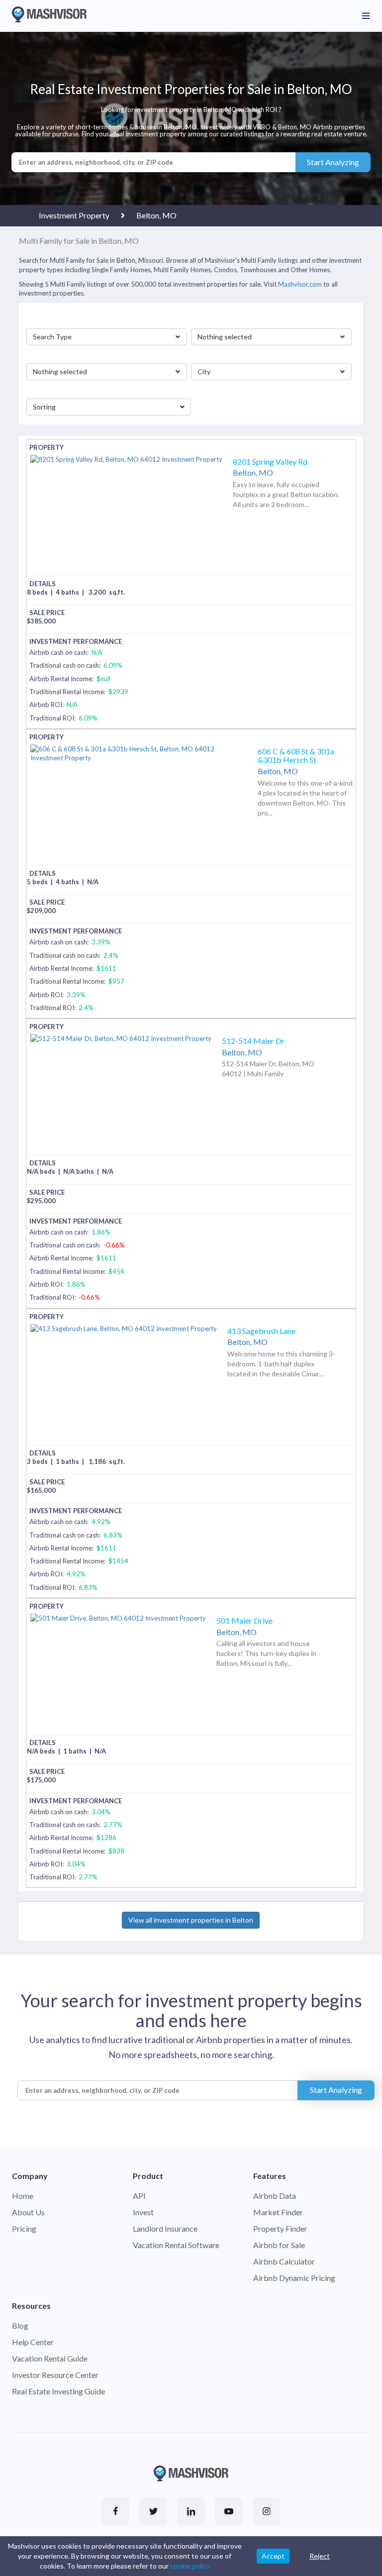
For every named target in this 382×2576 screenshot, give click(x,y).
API (139, 2196)
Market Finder (278, 2212)
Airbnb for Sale (279, 2245)
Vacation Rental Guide (50, 2358)
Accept (273, 2556)
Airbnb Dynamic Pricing (294, 2278)
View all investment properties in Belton (191, 1920)
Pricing (24, 2228)
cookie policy (190, 2566)
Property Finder (280, 2228)
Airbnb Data (275, 2196)
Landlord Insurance (165, 2228)
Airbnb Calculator (284, 2261)
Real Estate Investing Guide (58, 2391)
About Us (28, 2212)
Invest (143, 2212)
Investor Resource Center (55, 2375)
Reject (320, 2556)
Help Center (33, 2342)
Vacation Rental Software (176, 2245)
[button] (107, 337)
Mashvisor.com (300, 284)
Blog (20, 2325)
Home (23, 2196)
